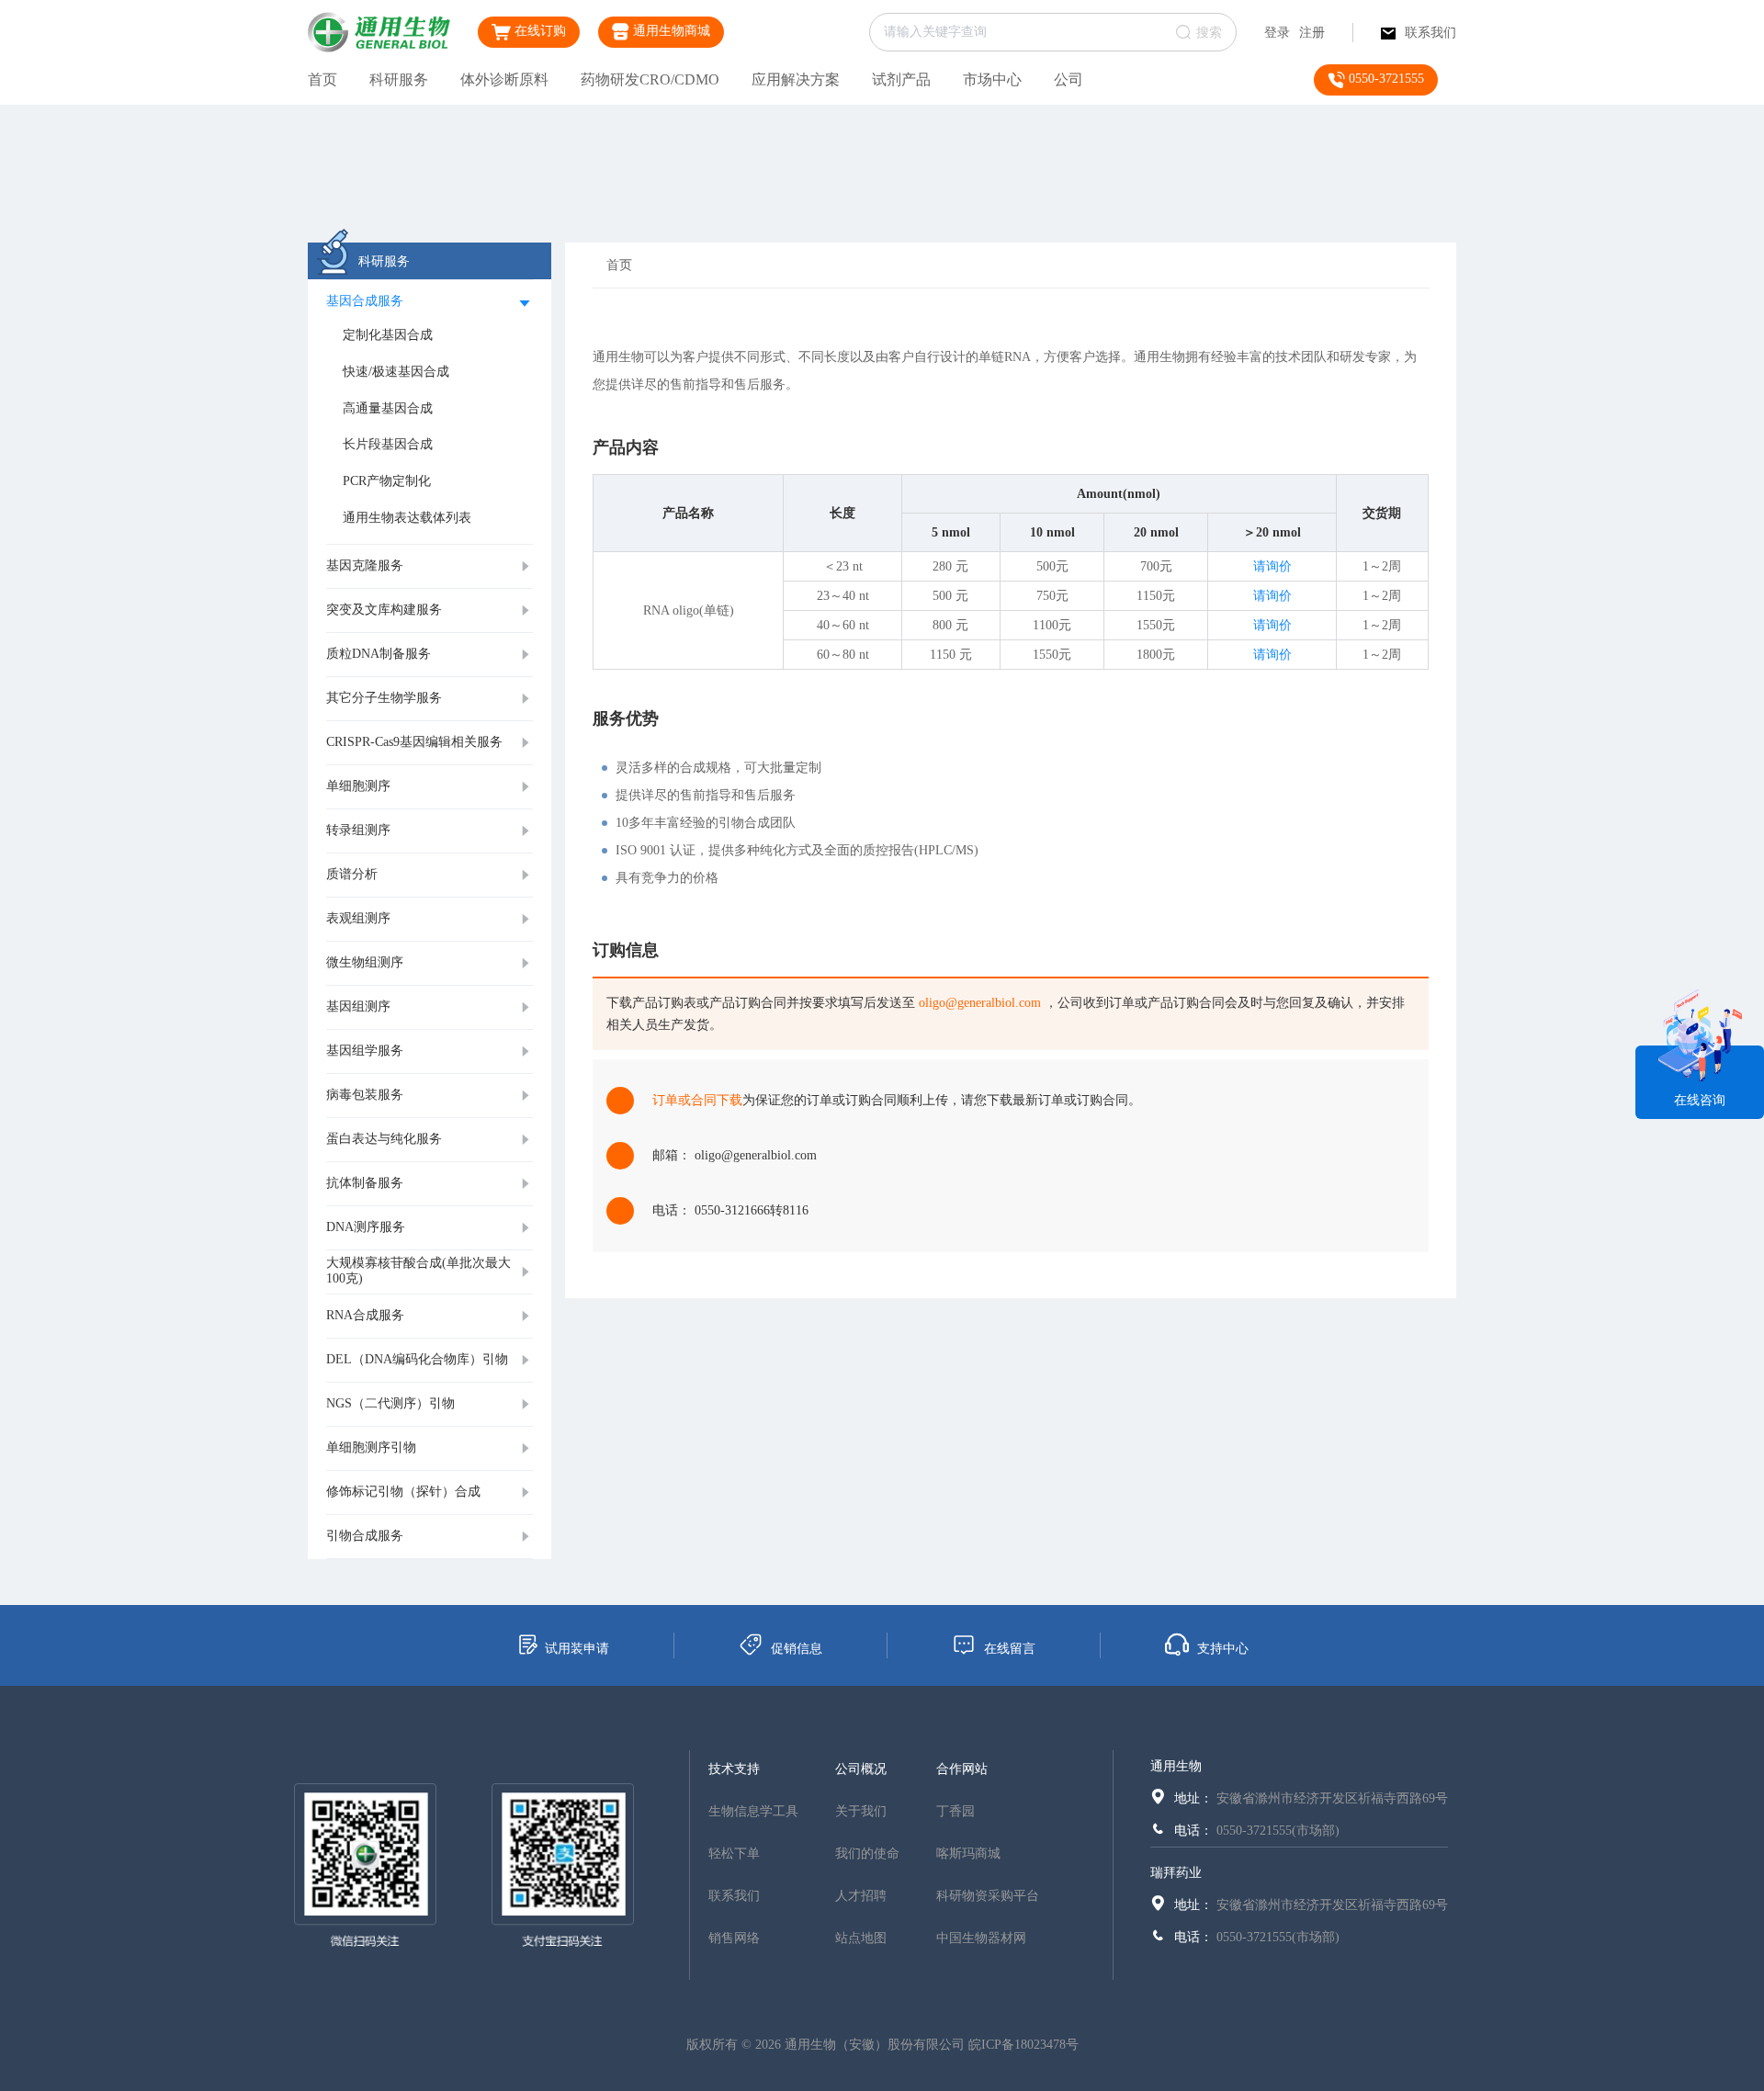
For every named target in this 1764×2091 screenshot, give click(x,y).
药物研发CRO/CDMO (650, 79)
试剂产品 (901, 79)
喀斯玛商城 (968, 1854)
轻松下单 (734, 1854)
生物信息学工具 (753, 1811)
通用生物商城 (670, 31)
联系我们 (1430, 33)
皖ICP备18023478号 (1023, 2045)
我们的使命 (867, 1854)
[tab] (430, 302)
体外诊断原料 (504, 79)
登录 (1277, 33)
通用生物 (1176, 1766)
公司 (1069, 79)
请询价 (1272, 566)
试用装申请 (577, 1649)
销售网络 (734, 1938)
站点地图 (861, 1938)
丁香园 (955, 1811)
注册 (1312, 33)
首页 (322, 79)
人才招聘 (861, 1896)
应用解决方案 (796, 79)
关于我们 (861, 1811)
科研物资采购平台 (988, 1896)
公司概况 (861, 1769)
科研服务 (399, 79)
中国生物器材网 (981, 1938)
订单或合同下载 (697, 1100)
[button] (430, 302)
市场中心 (992, 79)
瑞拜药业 (1176, 1873)
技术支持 (734, 1769)
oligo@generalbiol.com (980, 1003)
